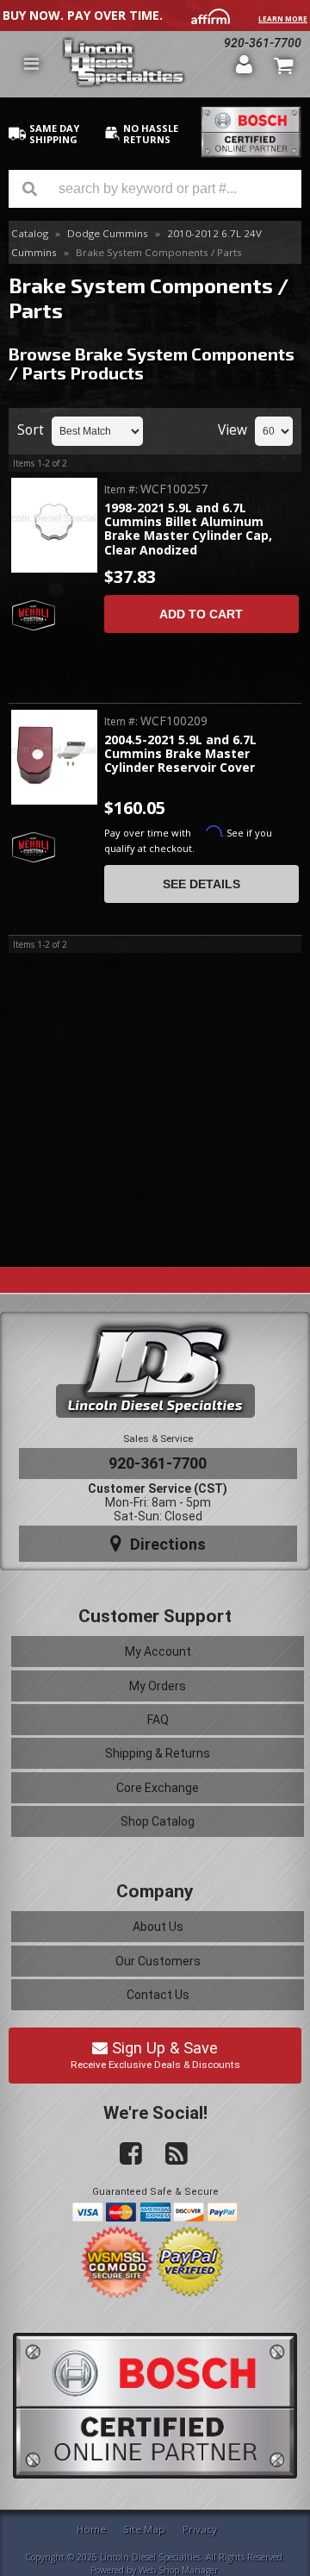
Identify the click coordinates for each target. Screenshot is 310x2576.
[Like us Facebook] (124, 2154)
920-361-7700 (263, 43)
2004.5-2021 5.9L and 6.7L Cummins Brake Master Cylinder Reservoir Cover (180, 755)
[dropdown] (31, 64)
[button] (155, 189)
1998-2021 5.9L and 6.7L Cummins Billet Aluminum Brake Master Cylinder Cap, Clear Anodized (188, 530)
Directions (166, 1544)
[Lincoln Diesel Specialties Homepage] (143, 64)
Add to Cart (201, 614)
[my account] (245, 64)
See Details (201, 884)
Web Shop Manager (178, 2570)
